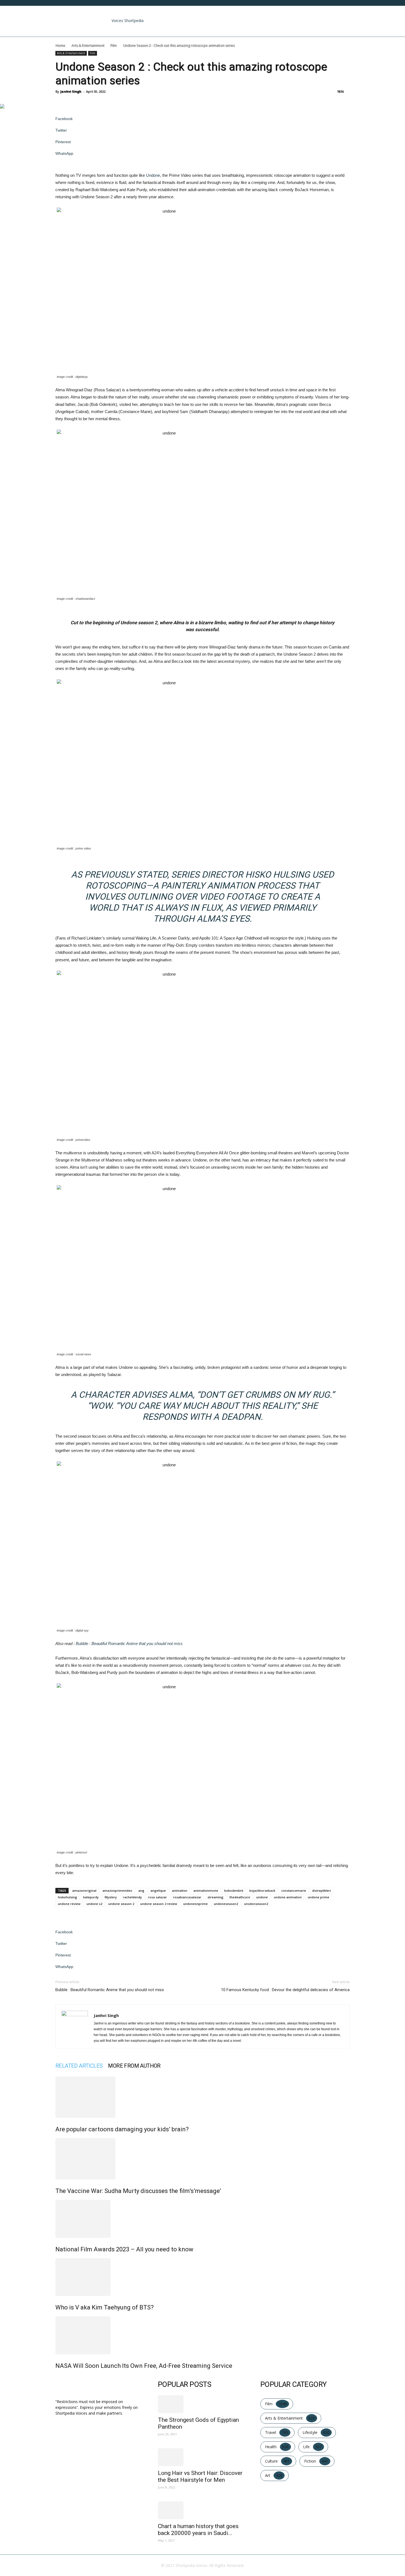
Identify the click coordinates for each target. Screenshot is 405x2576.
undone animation (288, 1897)
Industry (143, 30)
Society (232, 30)
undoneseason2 (226, 1904)
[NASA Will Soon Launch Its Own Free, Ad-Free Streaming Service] (202, 2335)
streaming (215, 1897)
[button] (343, 13)
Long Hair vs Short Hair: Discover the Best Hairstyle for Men (200, 2476)
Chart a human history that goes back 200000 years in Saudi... (198, 2530)
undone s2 (94, 1904)
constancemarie (294, 1890)
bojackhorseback (262, 1890)
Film (113, 45)
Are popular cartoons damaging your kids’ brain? (122, 2129)
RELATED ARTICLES (79, 2066)
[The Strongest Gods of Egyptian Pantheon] (202, 2404)
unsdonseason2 (256, 1904)
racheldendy (132, 1897)
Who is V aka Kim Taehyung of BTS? (105, 2307)
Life (213, 30)
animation (180, 1890)
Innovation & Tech (181, 30)
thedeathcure (240, 1897)
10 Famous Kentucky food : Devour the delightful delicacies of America (285, 1990)
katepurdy (91, 1897)
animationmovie (206, 1890)
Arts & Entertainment (88, 45)
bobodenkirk (234, 1890)
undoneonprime (195, 1904)
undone (262, 1897)
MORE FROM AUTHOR (134, 2066)
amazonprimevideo (117, 1890)
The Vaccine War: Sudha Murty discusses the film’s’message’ (138, 2191)
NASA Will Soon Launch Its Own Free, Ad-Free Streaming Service (144, 2366)
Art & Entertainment (102, 30)
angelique (158, 1890)
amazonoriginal (84, 1890)
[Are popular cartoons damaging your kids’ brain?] (202, 2097)
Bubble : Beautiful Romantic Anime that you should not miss (129, 1643)
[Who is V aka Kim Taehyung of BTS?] (202, 2277)
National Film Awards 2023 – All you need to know (124, 2249)
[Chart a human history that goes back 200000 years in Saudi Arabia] (202, 2510)
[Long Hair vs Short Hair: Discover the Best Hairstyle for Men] (202, 2457)
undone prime (318, 1897)
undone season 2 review (159, 1904)
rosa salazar (157, 1897)
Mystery (111, 1897)
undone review (69, 1904)
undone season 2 (121, 1904)
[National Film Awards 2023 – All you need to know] (202, 2219)
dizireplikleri (322, 1890)
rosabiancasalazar (187, 1897)
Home (65, 30)
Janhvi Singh (71, 91)
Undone (153, 175)
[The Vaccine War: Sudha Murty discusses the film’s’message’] (202, 2159)
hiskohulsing (67, 1897)
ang (141, 1890)
